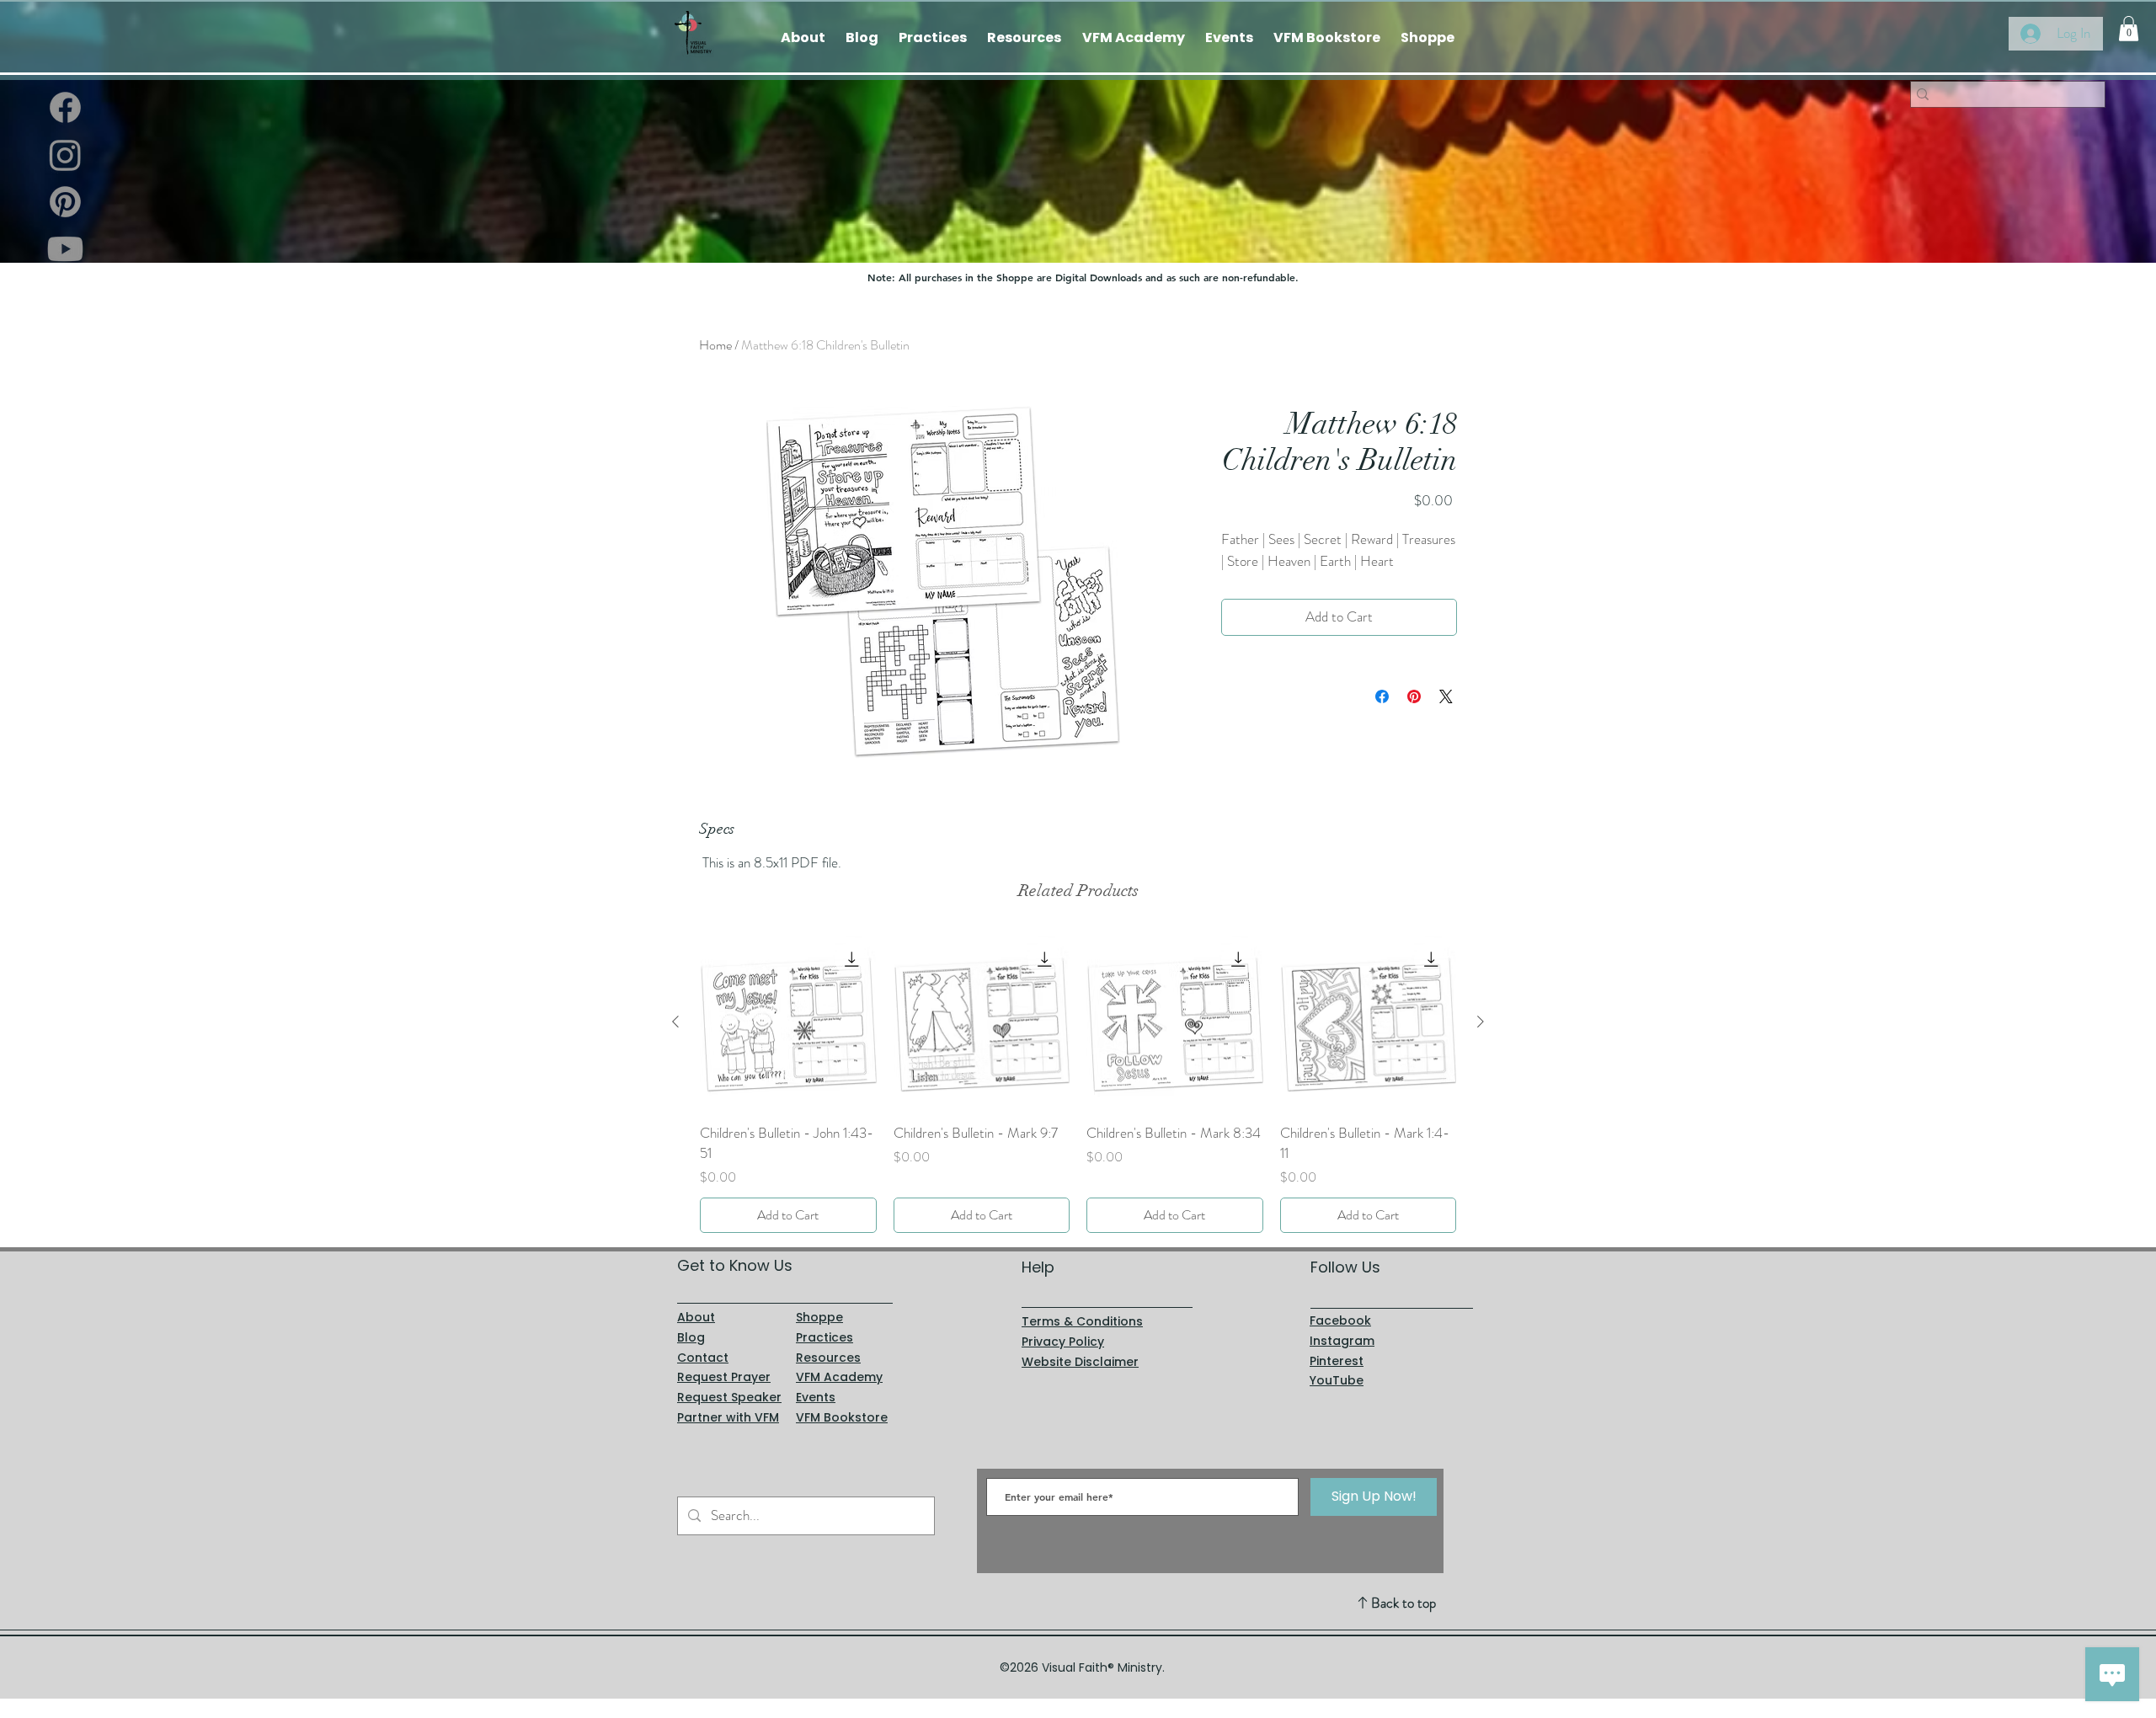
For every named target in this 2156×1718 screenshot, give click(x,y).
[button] (2129, 29)
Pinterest (1337, 1361)
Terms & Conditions (1082, 1321)
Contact (703, 1358)
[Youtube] (65, 249)
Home (715, 345)
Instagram (1342, 1341)
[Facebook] (65, 107)
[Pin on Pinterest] (1414, 696)
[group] (1078, 1083)
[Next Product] (1481, 1022)
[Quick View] (788, 1022)
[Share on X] (1446, 696)
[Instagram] (65, 155)
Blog (691, 1337)
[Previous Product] (675, 1022)
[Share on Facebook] (1382, 696)
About (696, 1317)
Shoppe (819, 1317)
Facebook (1340, 1321)
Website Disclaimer (1080, 1362)
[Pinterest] (65, 202)
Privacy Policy (1063, 1342)
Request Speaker (729, 1397)
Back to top (1404, 1603)
